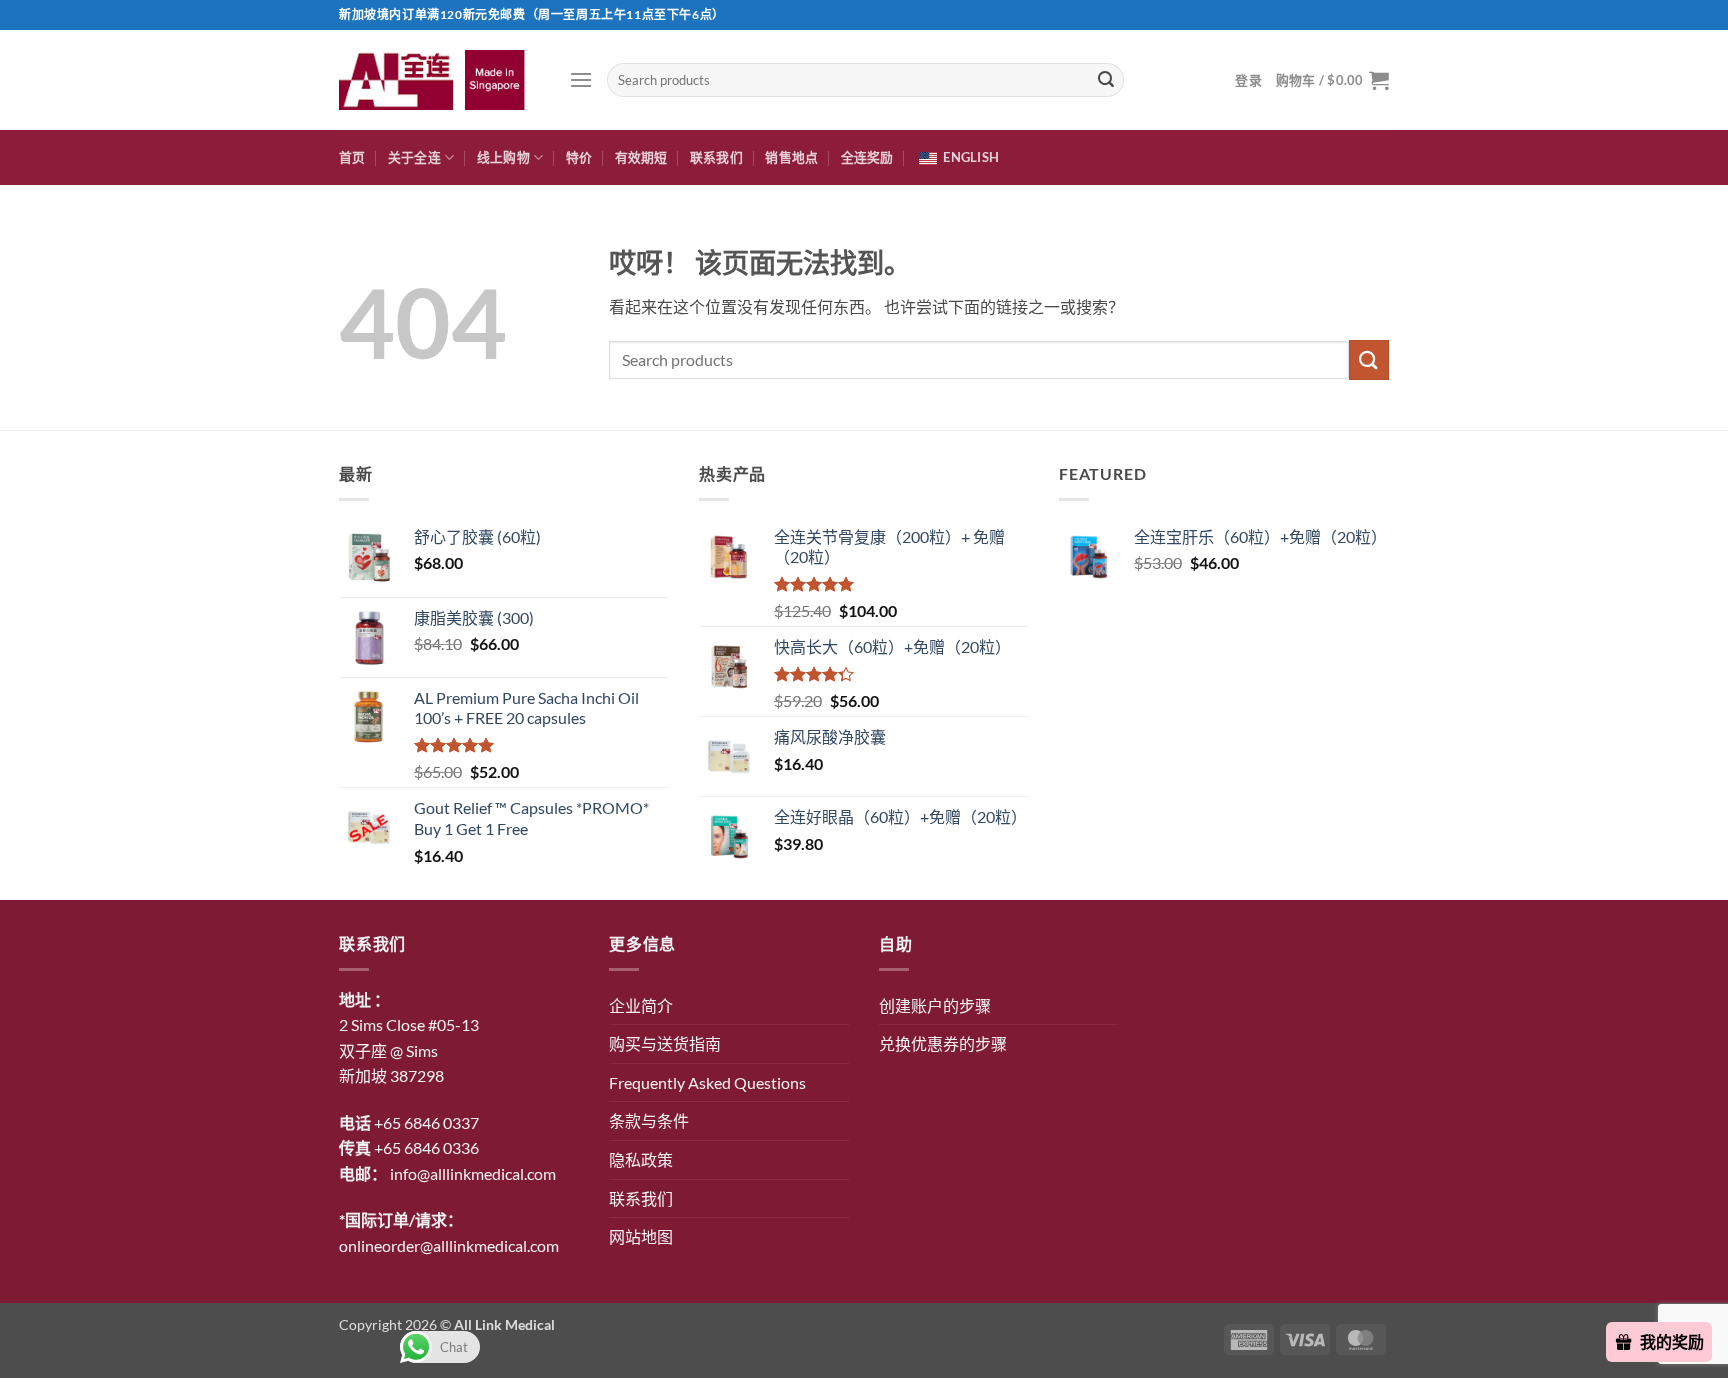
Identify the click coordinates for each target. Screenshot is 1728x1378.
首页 (352, 157)
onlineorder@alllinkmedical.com (449, 1245)
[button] (581, 79)
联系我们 (716, 157)
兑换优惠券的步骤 (943, 1043)
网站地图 (641, 1236)
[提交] (1106, 80)
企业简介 (641, 1005)
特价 (579, 157)
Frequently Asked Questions (707, 1082)
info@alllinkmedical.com (473, 1173)
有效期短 (641, 157)
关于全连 (414, 157)
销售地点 (791, 157)
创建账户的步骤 (935, 1005)
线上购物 (503, 157)
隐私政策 (641, 1159)
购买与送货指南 (665, 1043)
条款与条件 (649, 1120)
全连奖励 (867, 157)
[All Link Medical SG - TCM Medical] (439, 79)
